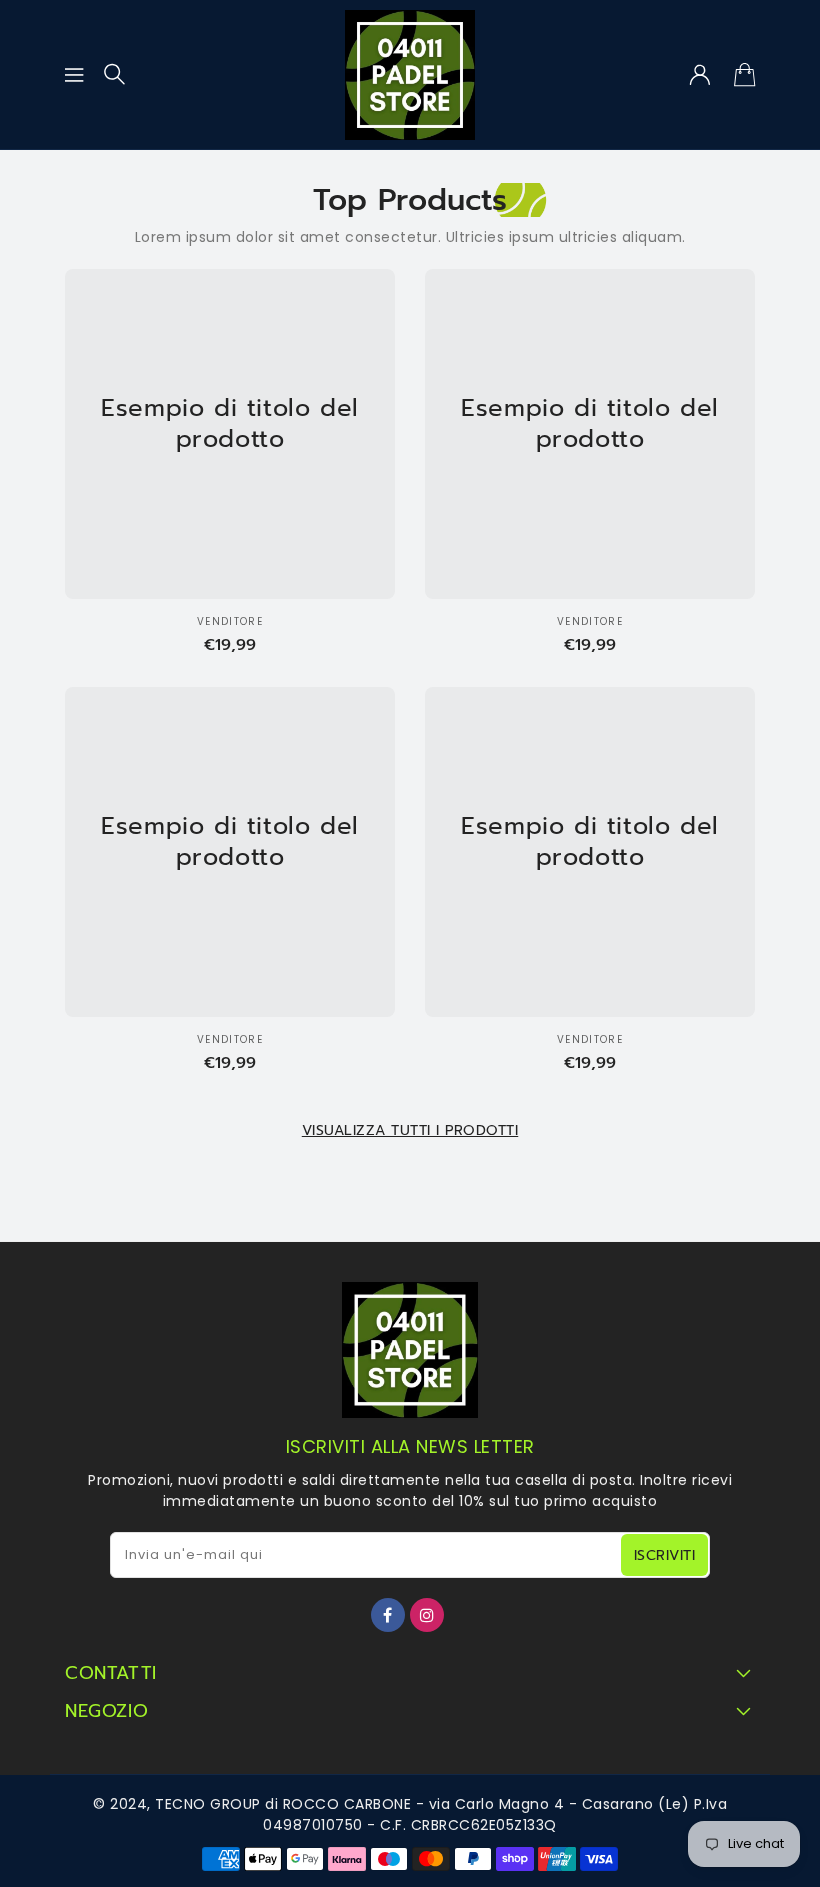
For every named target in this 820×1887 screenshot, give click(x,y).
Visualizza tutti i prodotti (410, 1130)
